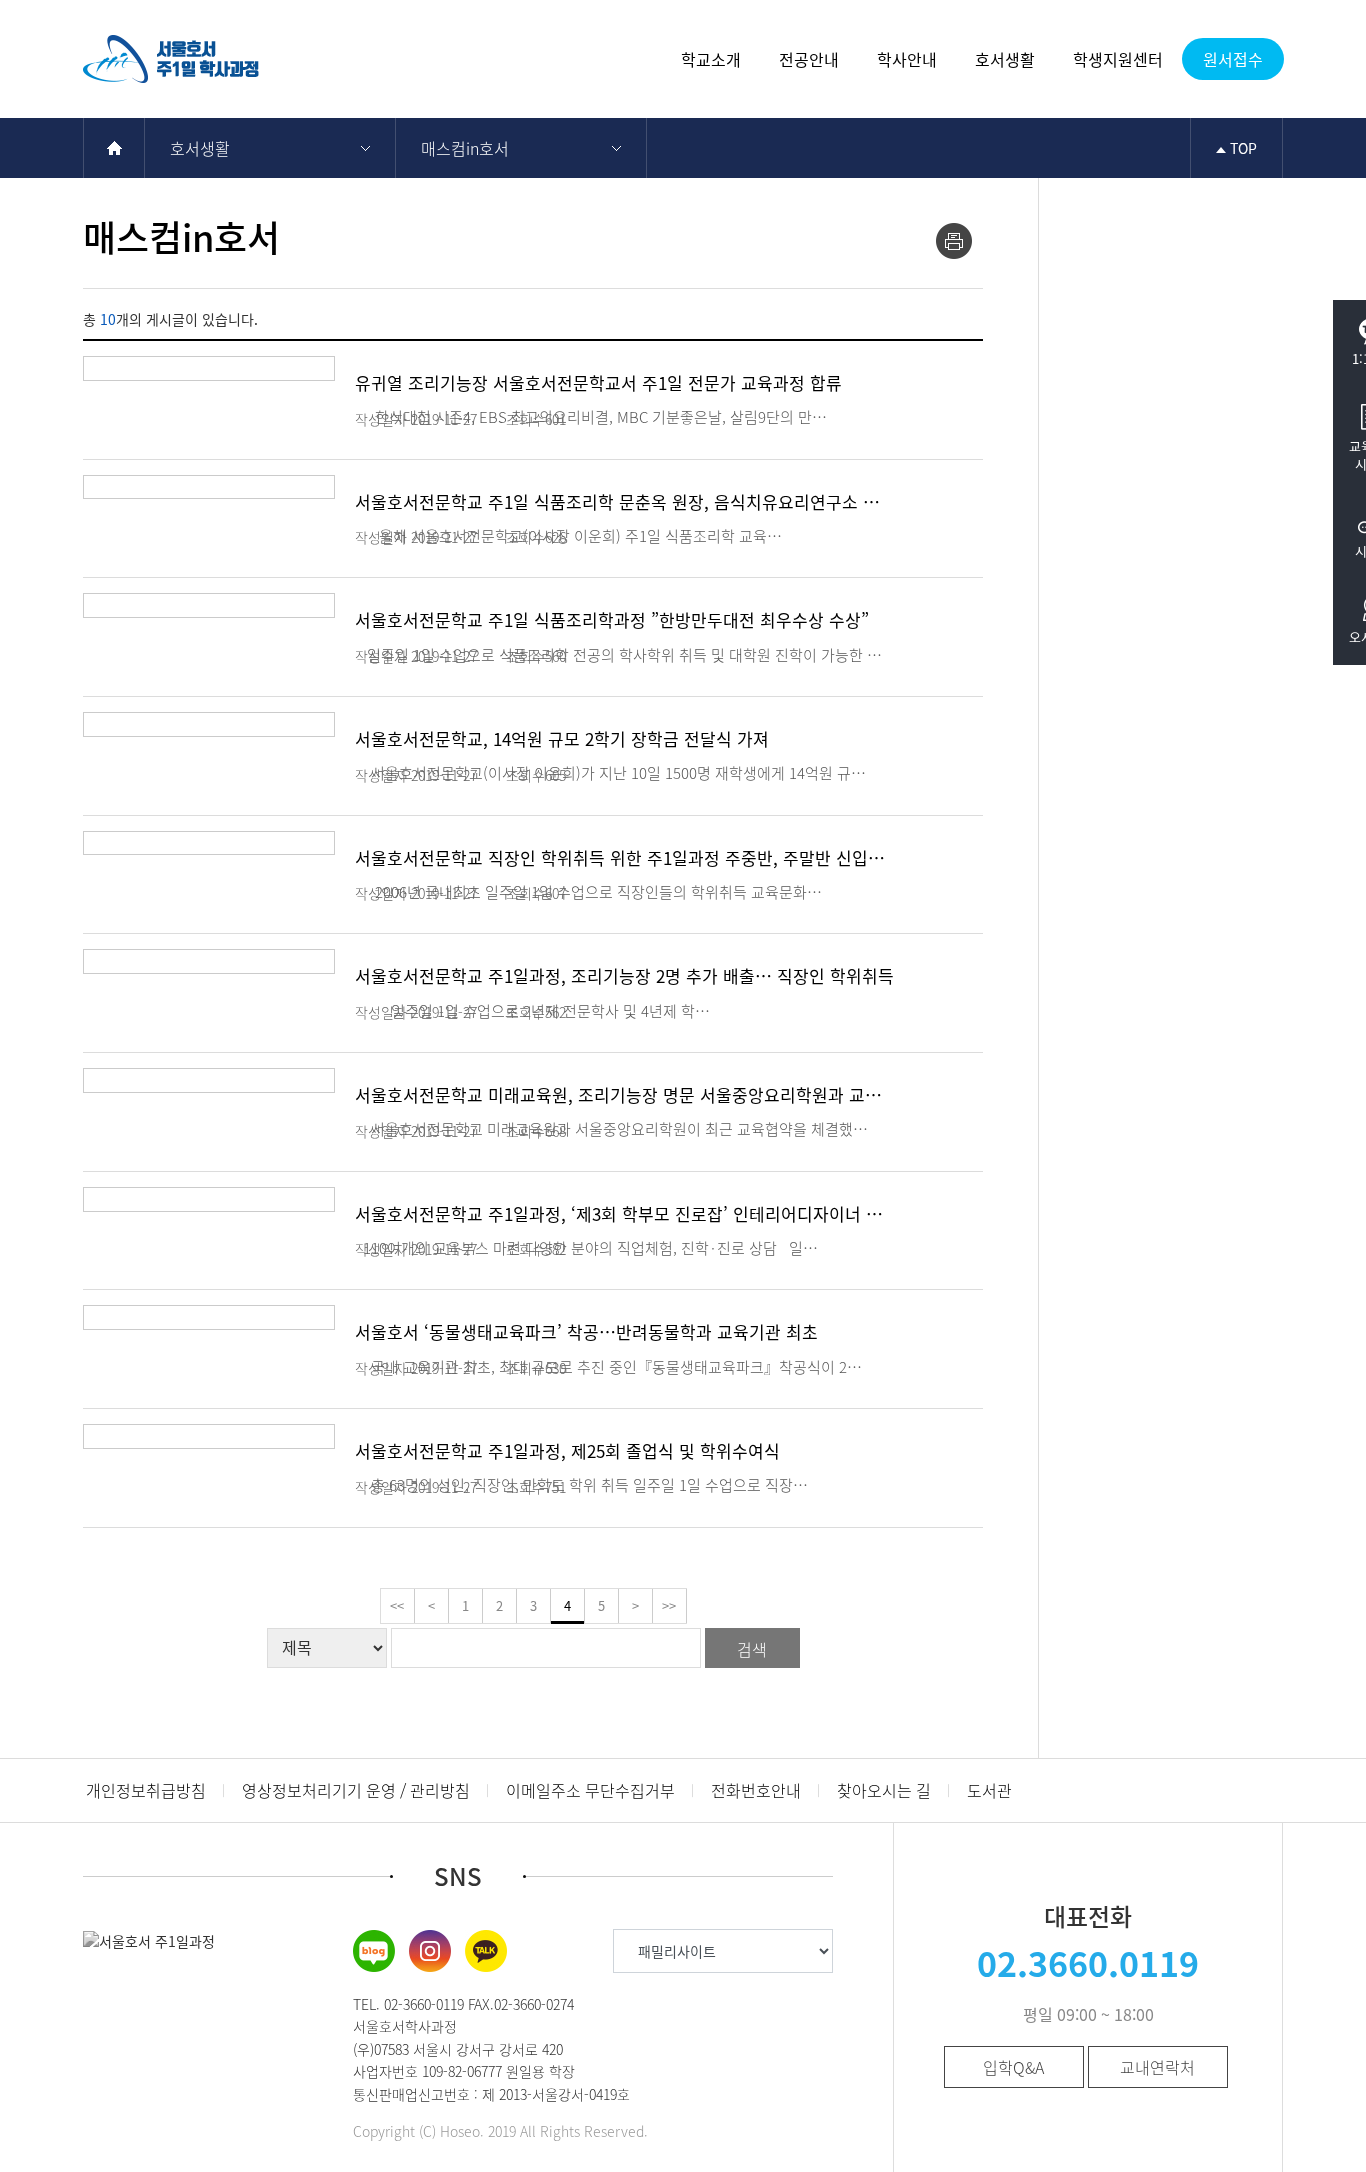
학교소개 (711, 59)
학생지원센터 (1118, 59)
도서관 (989, 1790)
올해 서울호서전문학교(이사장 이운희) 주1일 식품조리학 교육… (568, 536)
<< (397, 1605)
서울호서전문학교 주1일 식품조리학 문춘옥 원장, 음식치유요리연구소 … (617, 501)
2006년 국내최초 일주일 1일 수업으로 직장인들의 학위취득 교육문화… (588, 892)
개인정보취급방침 (146, 1790)
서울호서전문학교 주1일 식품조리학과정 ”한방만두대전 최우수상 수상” (612, 619)
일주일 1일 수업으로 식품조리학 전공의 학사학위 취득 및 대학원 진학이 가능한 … (618, 655)
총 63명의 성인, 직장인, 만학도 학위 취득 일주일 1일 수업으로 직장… (581, 1485)
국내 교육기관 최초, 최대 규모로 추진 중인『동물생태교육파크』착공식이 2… (608, 1367)
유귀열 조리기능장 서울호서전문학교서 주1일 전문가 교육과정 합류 (598, 382)
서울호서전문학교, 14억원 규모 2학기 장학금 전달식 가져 (562, 738)
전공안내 (809, 59)
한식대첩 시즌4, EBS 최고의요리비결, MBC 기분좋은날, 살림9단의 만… (591, 417)
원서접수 (1233, 59)
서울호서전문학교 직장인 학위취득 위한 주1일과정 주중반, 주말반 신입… (620, 857)
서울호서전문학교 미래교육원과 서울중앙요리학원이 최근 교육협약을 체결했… (611, 1129)
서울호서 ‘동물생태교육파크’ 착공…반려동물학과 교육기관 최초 (586, 1331)
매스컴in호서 (465, 148)
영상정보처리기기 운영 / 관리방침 (356, 1790)
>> (669, 1605)
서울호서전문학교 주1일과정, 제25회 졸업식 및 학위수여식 (567, 1450)
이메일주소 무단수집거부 (590, 1790)
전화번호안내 (756, 1790)
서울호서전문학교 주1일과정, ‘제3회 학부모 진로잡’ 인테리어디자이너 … (619, 1213)
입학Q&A (1013, 2067)
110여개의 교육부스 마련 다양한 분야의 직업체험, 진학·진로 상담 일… (586, 1248)
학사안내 (907, 59)
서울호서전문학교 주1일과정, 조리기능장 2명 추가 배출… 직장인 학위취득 (624, 975)
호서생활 (1005, 59)
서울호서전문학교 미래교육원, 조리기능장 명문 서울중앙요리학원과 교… (618, 1094)
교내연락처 (1157, 2067)
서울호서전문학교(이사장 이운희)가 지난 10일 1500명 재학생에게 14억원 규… (610, 773)
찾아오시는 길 (884, 1790)
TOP (1241, 148)
